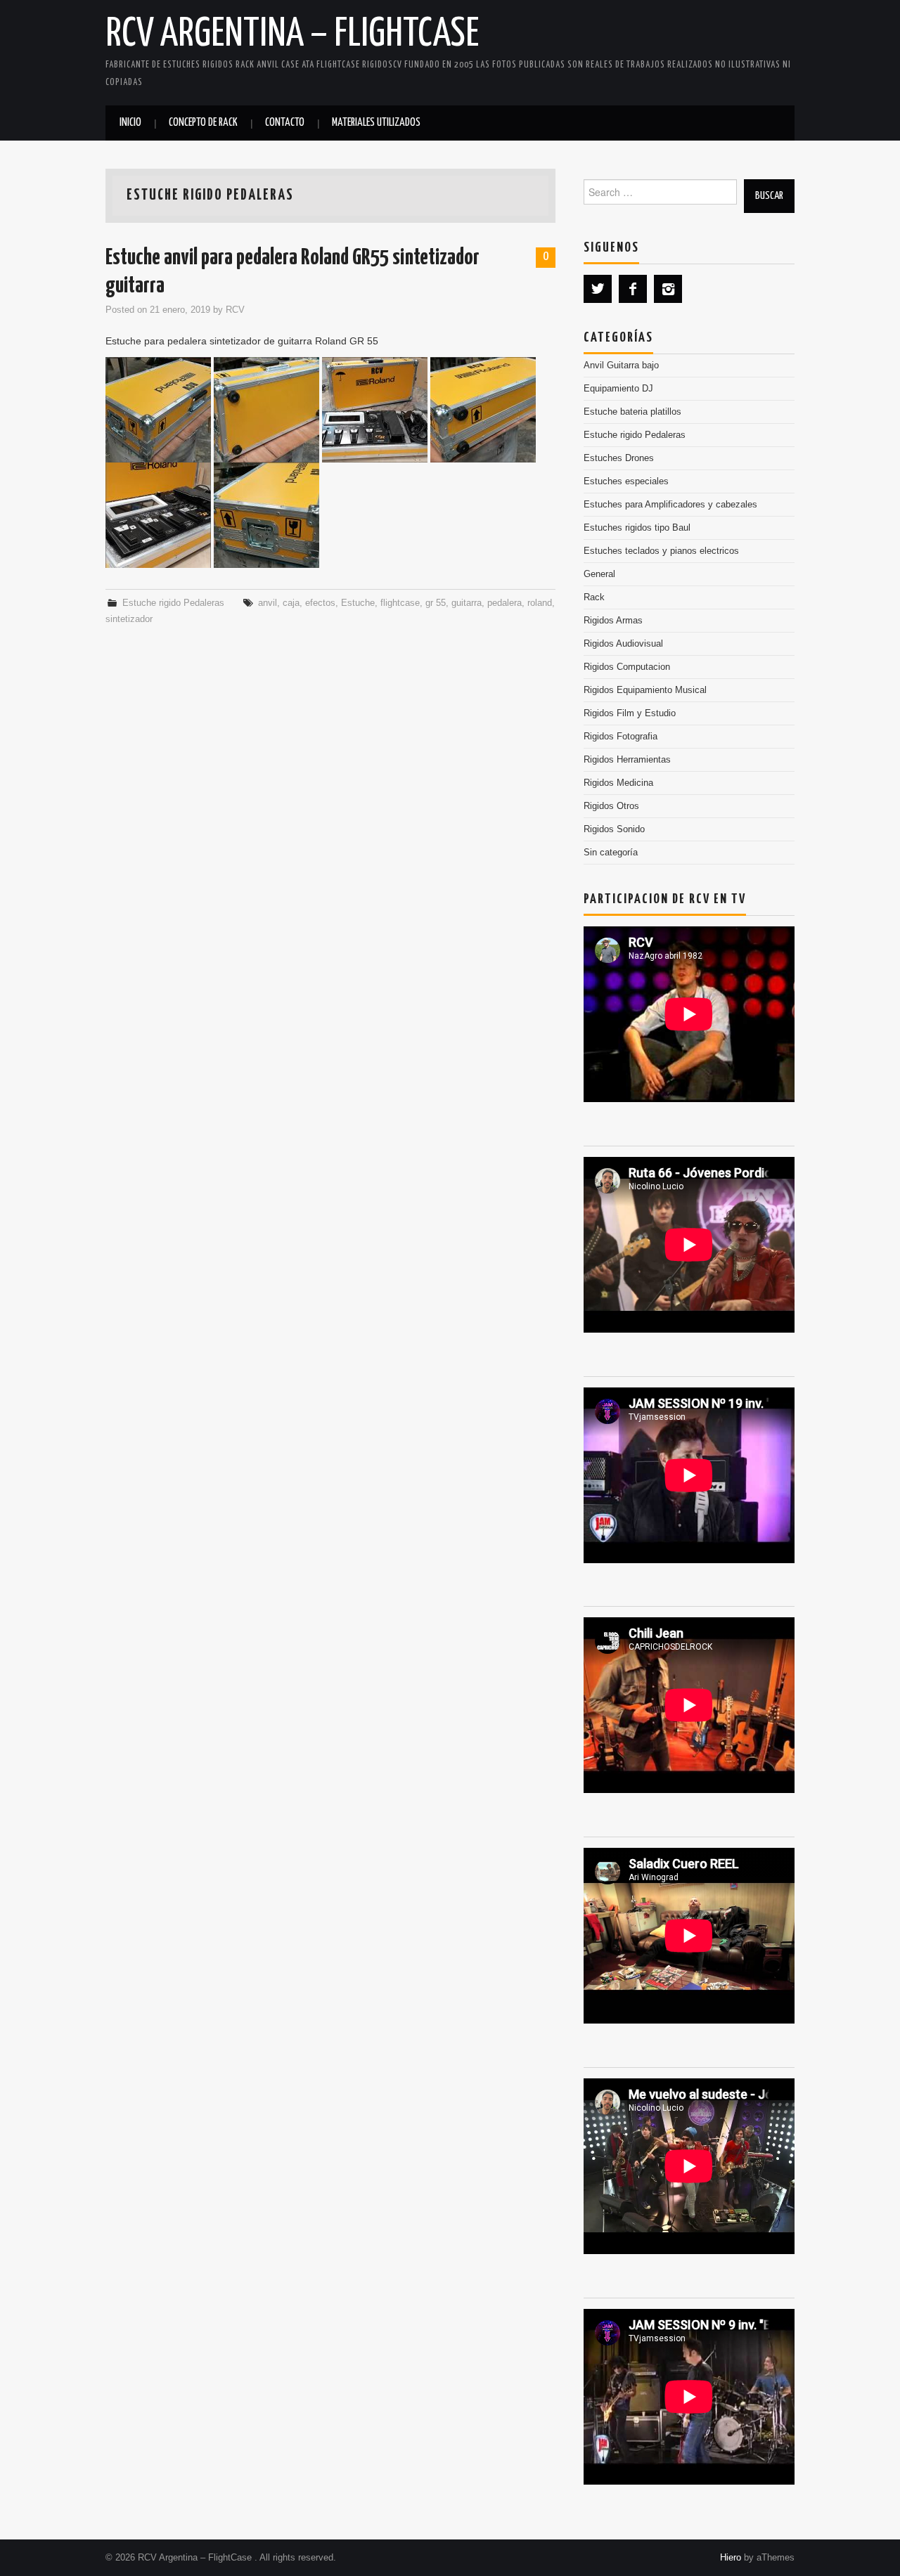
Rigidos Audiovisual (623, 644)
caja (291, 603)
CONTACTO (285, 123)
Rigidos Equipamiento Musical (645, 690)
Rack (594, 597)
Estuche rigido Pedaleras (173, 603)
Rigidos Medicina (618, 783)
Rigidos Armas (613, 621)
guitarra (467, 603)
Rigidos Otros (611, 806)
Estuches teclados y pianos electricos (661, 551)
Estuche (358, 603)
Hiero (731, 2558)
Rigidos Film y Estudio (630, 713)
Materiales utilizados (376, 123)
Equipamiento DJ (618, 389)
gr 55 (436, 603)
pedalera (504, 603)
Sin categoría (611, 853)
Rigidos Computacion (627, 667)
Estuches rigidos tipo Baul (637, 528)
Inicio (130, 123)
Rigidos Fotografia (621, 737)
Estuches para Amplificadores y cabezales (670, 505)
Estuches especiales (626, 481)
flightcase (400, 603)
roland (540, 603)
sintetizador (129, 619)
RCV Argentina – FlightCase (292, 34)
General (599, 574)
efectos (320, 603)
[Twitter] (598, 289)
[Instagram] (668, 289)
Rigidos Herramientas (627, 760)
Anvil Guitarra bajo (621, 365)
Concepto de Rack (203, 123)
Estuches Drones (619, 458)
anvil (268, 603)
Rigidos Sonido (614, 829)
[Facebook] (633, 289)
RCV (235, 310)
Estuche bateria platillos (632, 412)
